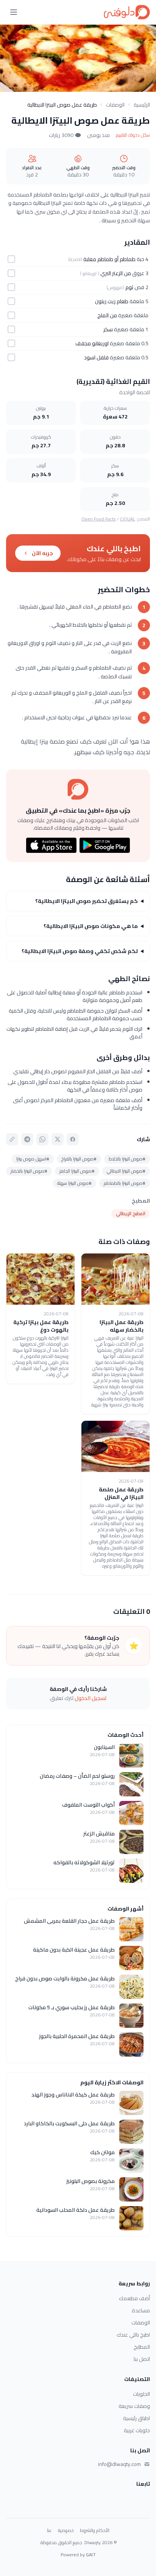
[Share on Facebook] (73, 1139)
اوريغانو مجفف (92, 343)
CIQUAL (128, 519)
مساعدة (141, 2310)
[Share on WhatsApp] (42, 1139)
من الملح (107, 315)
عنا (49, 2530)
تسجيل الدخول (91, 1698)
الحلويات (141, 2394)
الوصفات (115, 105)
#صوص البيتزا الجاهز (77, 1171)
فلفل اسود (96, 357)
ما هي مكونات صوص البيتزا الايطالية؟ (91, 926)
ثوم (129, 287)
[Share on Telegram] (27, 1139)
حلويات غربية (137, 2430)
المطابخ (142, 2347)
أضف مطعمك (134, 2298)
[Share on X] (58, 1139)
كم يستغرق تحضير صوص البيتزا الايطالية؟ (87, 901)
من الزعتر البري (116, 273)
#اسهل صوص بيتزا (33, 1159)
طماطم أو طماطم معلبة (109, 259)
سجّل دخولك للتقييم (133, 135)
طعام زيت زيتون (112, 301)
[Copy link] (12, 1139)
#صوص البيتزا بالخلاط (127, 1159)
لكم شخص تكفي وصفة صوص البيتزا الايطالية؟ (80, 951)
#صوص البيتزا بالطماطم (125, 1183)
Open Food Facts (99, 519)
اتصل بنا (142, 2359)
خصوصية (66, 2530)
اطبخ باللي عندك (133, 2335)
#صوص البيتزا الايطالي (126, 1171)
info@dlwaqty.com (119, 2464)
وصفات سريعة (134, 2406)
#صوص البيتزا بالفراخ (79, 1159)
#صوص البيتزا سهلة (74, 1183)
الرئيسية (142, 105)
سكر (108, 329)
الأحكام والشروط (95, 2530)
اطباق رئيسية (136, 2418)
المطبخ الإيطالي (131, 1213)
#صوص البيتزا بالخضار (29, 1171)
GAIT (91, 2555)
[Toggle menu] (14, 12)
